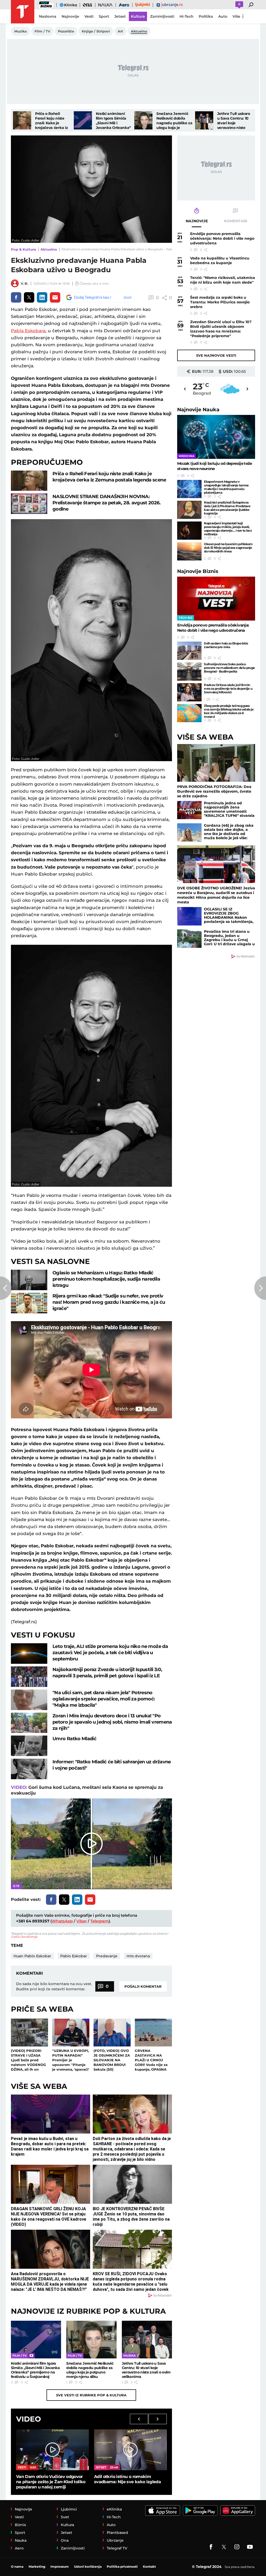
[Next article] (260, 1288)
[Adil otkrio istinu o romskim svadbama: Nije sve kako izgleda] (130, 2450)
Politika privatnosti (122, 2567)
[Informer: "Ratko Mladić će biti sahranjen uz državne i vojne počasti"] (29, 1769)
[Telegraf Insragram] (237, 2547)
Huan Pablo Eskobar (32, 1956)
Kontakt (149, 2567)
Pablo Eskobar (74, 1956)
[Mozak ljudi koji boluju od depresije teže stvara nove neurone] (216, 437)
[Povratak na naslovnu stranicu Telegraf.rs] (23, 12)
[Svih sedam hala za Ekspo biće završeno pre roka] (189, 651)
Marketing (37, 2567)
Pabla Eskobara (28, 331)
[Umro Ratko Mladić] (29, 1746)
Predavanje (107, 1956)
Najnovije (198, 410)
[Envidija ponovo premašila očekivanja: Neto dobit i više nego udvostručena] (216, 599)
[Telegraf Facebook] (211, 2547)
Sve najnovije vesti (216, 355)
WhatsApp (62, 1921)
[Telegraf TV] (250, 2547)
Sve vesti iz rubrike (91, 2395)
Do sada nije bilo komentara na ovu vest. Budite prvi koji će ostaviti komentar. (54, 1986)
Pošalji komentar (143, 1986)
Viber (82, 1921)
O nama (17, 2567)
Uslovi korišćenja (24, 1937)
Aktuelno (49, 249)
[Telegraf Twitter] (224, 2547)
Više (236, 16)
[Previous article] (6, 1288)
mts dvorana (138, 1956)
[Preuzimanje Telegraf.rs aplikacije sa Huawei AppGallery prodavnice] (238, 2510)
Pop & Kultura (24, 249)
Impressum (60, 2567)
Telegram (99, 1921)
